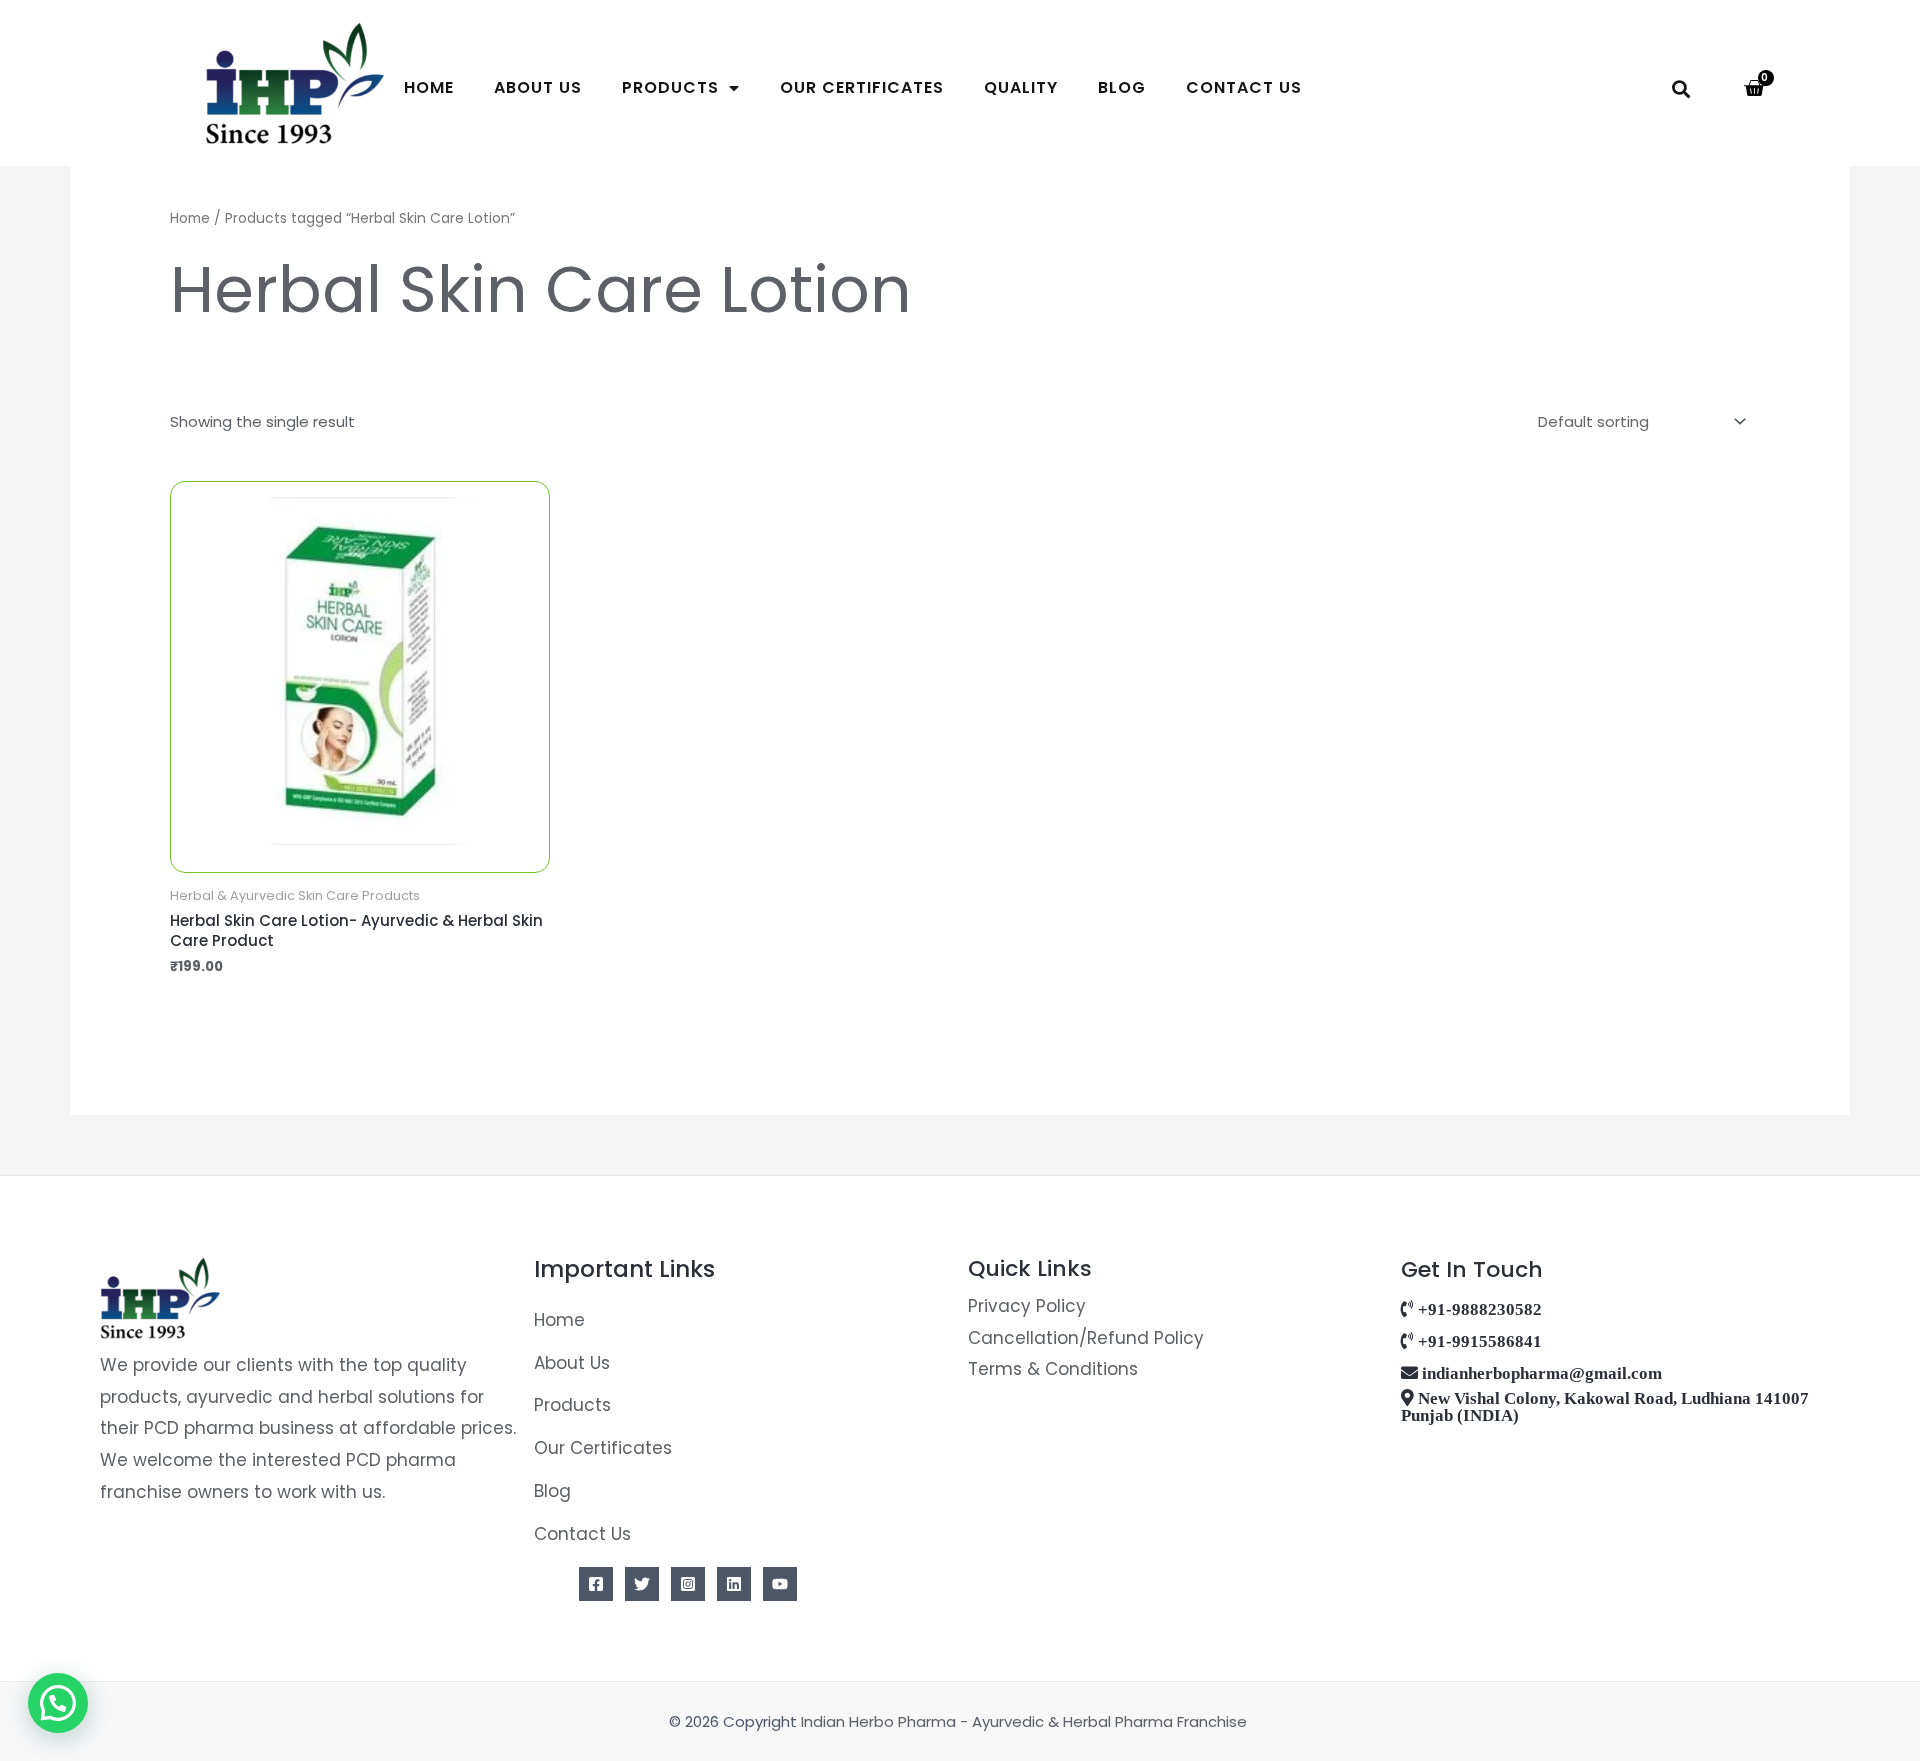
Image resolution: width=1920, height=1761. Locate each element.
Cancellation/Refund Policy (1086, 1338)
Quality (1021, 87)
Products (670, 87)
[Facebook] (596, 1584)
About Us (538, 87)
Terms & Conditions (1053, 1369)
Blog (1122, 87)
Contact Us (1244, 87)
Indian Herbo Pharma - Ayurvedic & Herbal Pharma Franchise (1026, 1721)
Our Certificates (862, 87)
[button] (1681, 89)
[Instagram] (688, 1584)
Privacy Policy (1027, 1306)
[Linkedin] (734, 1584)
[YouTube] (780, 1584)
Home (429, 87)
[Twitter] (642, 1584)
